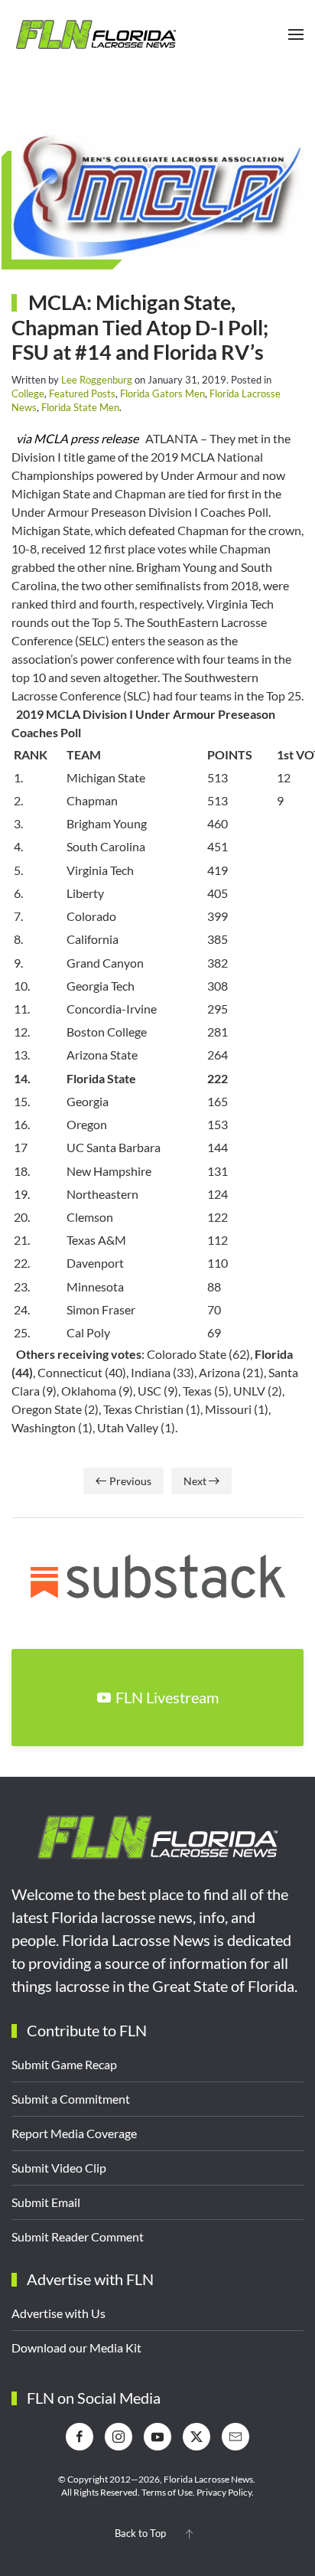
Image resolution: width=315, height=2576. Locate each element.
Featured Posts (82, 393)
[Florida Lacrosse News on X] (196, 2437)
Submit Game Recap (64, 2064)
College (28, 393)
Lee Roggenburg (97, 380)
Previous (130, 1481)
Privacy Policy (224, 2492)
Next (195, 1481)
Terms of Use (167, 2492)
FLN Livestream (167, 1697)
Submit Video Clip (59, 2168)
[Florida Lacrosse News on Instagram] (119, 2437)
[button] (296, 34)
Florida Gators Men (162, 393)
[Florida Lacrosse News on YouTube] (157, 2437)
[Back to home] (96, 34)
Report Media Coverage (74, 2133)
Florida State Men (80, 407)
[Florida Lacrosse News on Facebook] (80, 2437)
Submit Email (46, 2202)
